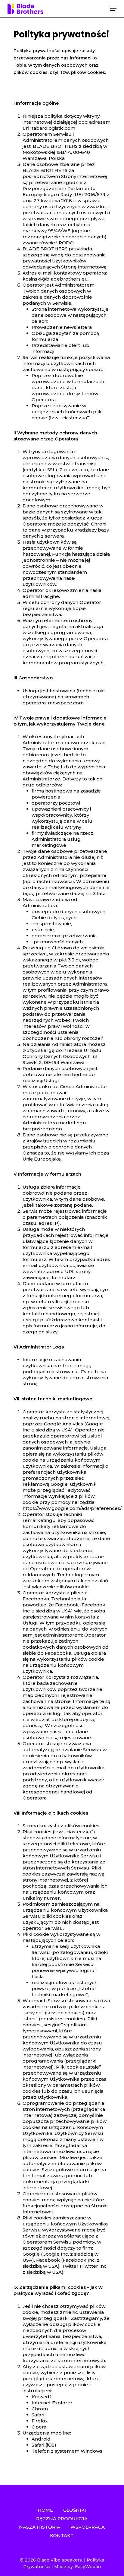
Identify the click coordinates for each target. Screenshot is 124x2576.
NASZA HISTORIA (40, 2527)
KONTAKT (62, 2535)
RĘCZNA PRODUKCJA (62, 2519)
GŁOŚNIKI (75, 2510)
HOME (45, 2510)
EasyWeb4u (88, 2567)
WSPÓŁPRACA (88, 2527)
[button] (113, 9)
